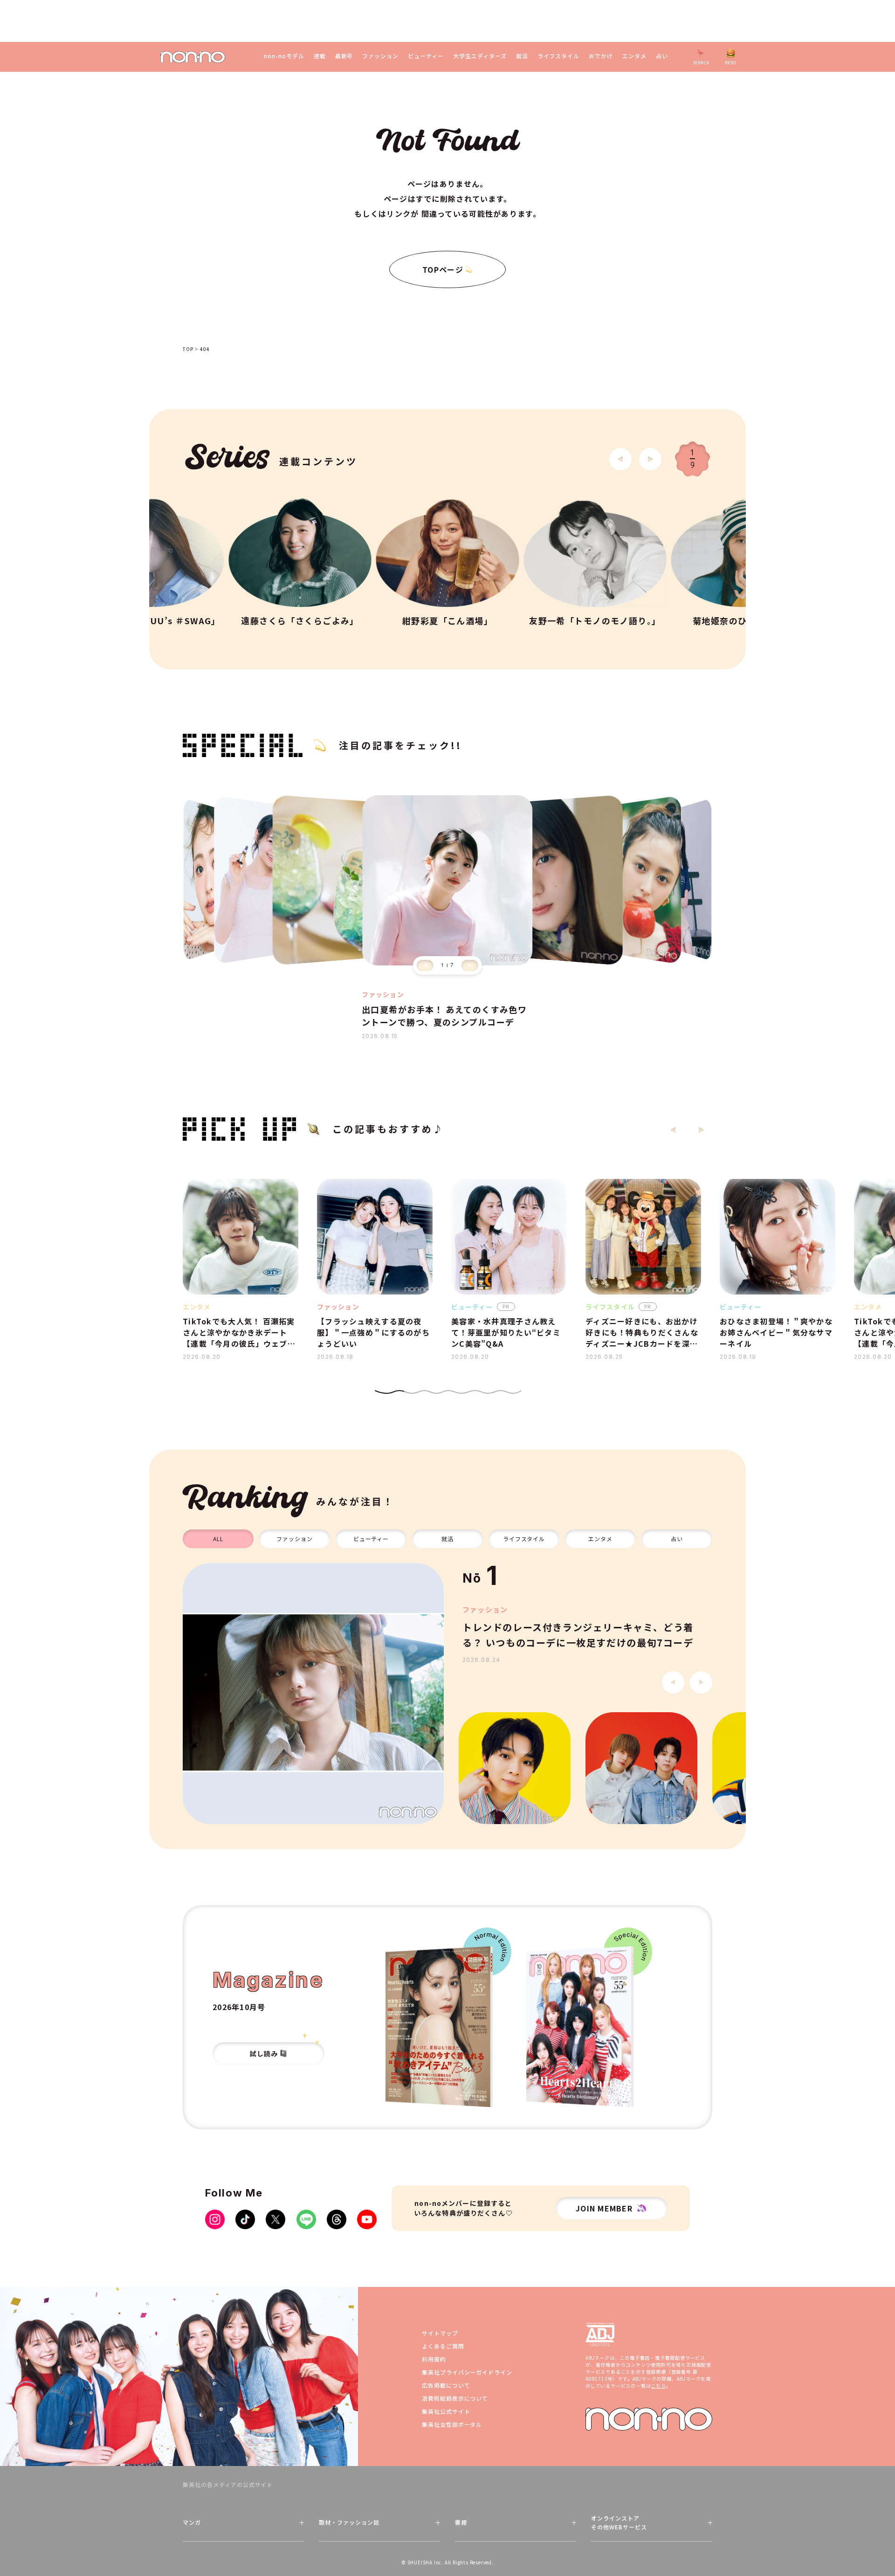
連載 (320, 56)
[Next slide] (650, 459)
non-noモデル (284, 56)
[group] (313, 1694)
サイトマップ (440, 2333)
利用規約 (434, 2359)
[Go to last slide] (620, 459)
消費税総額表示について (455, 2398)
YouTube (367, 2219)
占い (662, 56)
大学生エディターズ (480, 56)
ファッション (380, 56)
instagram (215, 2219)
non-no (649, 2419)
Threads (337, 2219)
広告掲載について (446, 2385)
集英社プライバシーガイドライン (467, 2372)
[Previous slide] (425, 965)
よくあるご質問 (443, 2346)
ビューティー (426, 56)
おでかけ (601, 56)
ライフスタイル (559, 56)
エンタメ (634, 56)
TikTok (245, 2219)
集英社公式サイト (446, 2411)
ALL (218, 1539)
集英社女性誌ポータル (452, 2424)
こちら (658, 2386)
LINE (306, 2219)
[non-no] (193, 57)
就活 (522, 56)
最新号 (344, 56)
